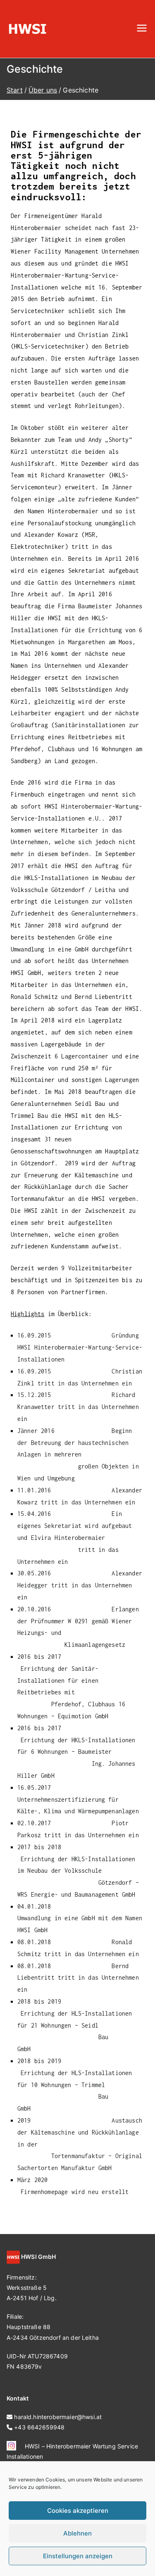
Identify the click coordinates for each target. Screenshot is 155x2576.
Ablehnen (77, 2533)
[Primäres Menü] (142, 29)
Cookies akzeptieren (78, 2511)
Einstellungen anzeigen (78, 2556)
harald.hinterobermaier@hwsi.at (58, 2417)
